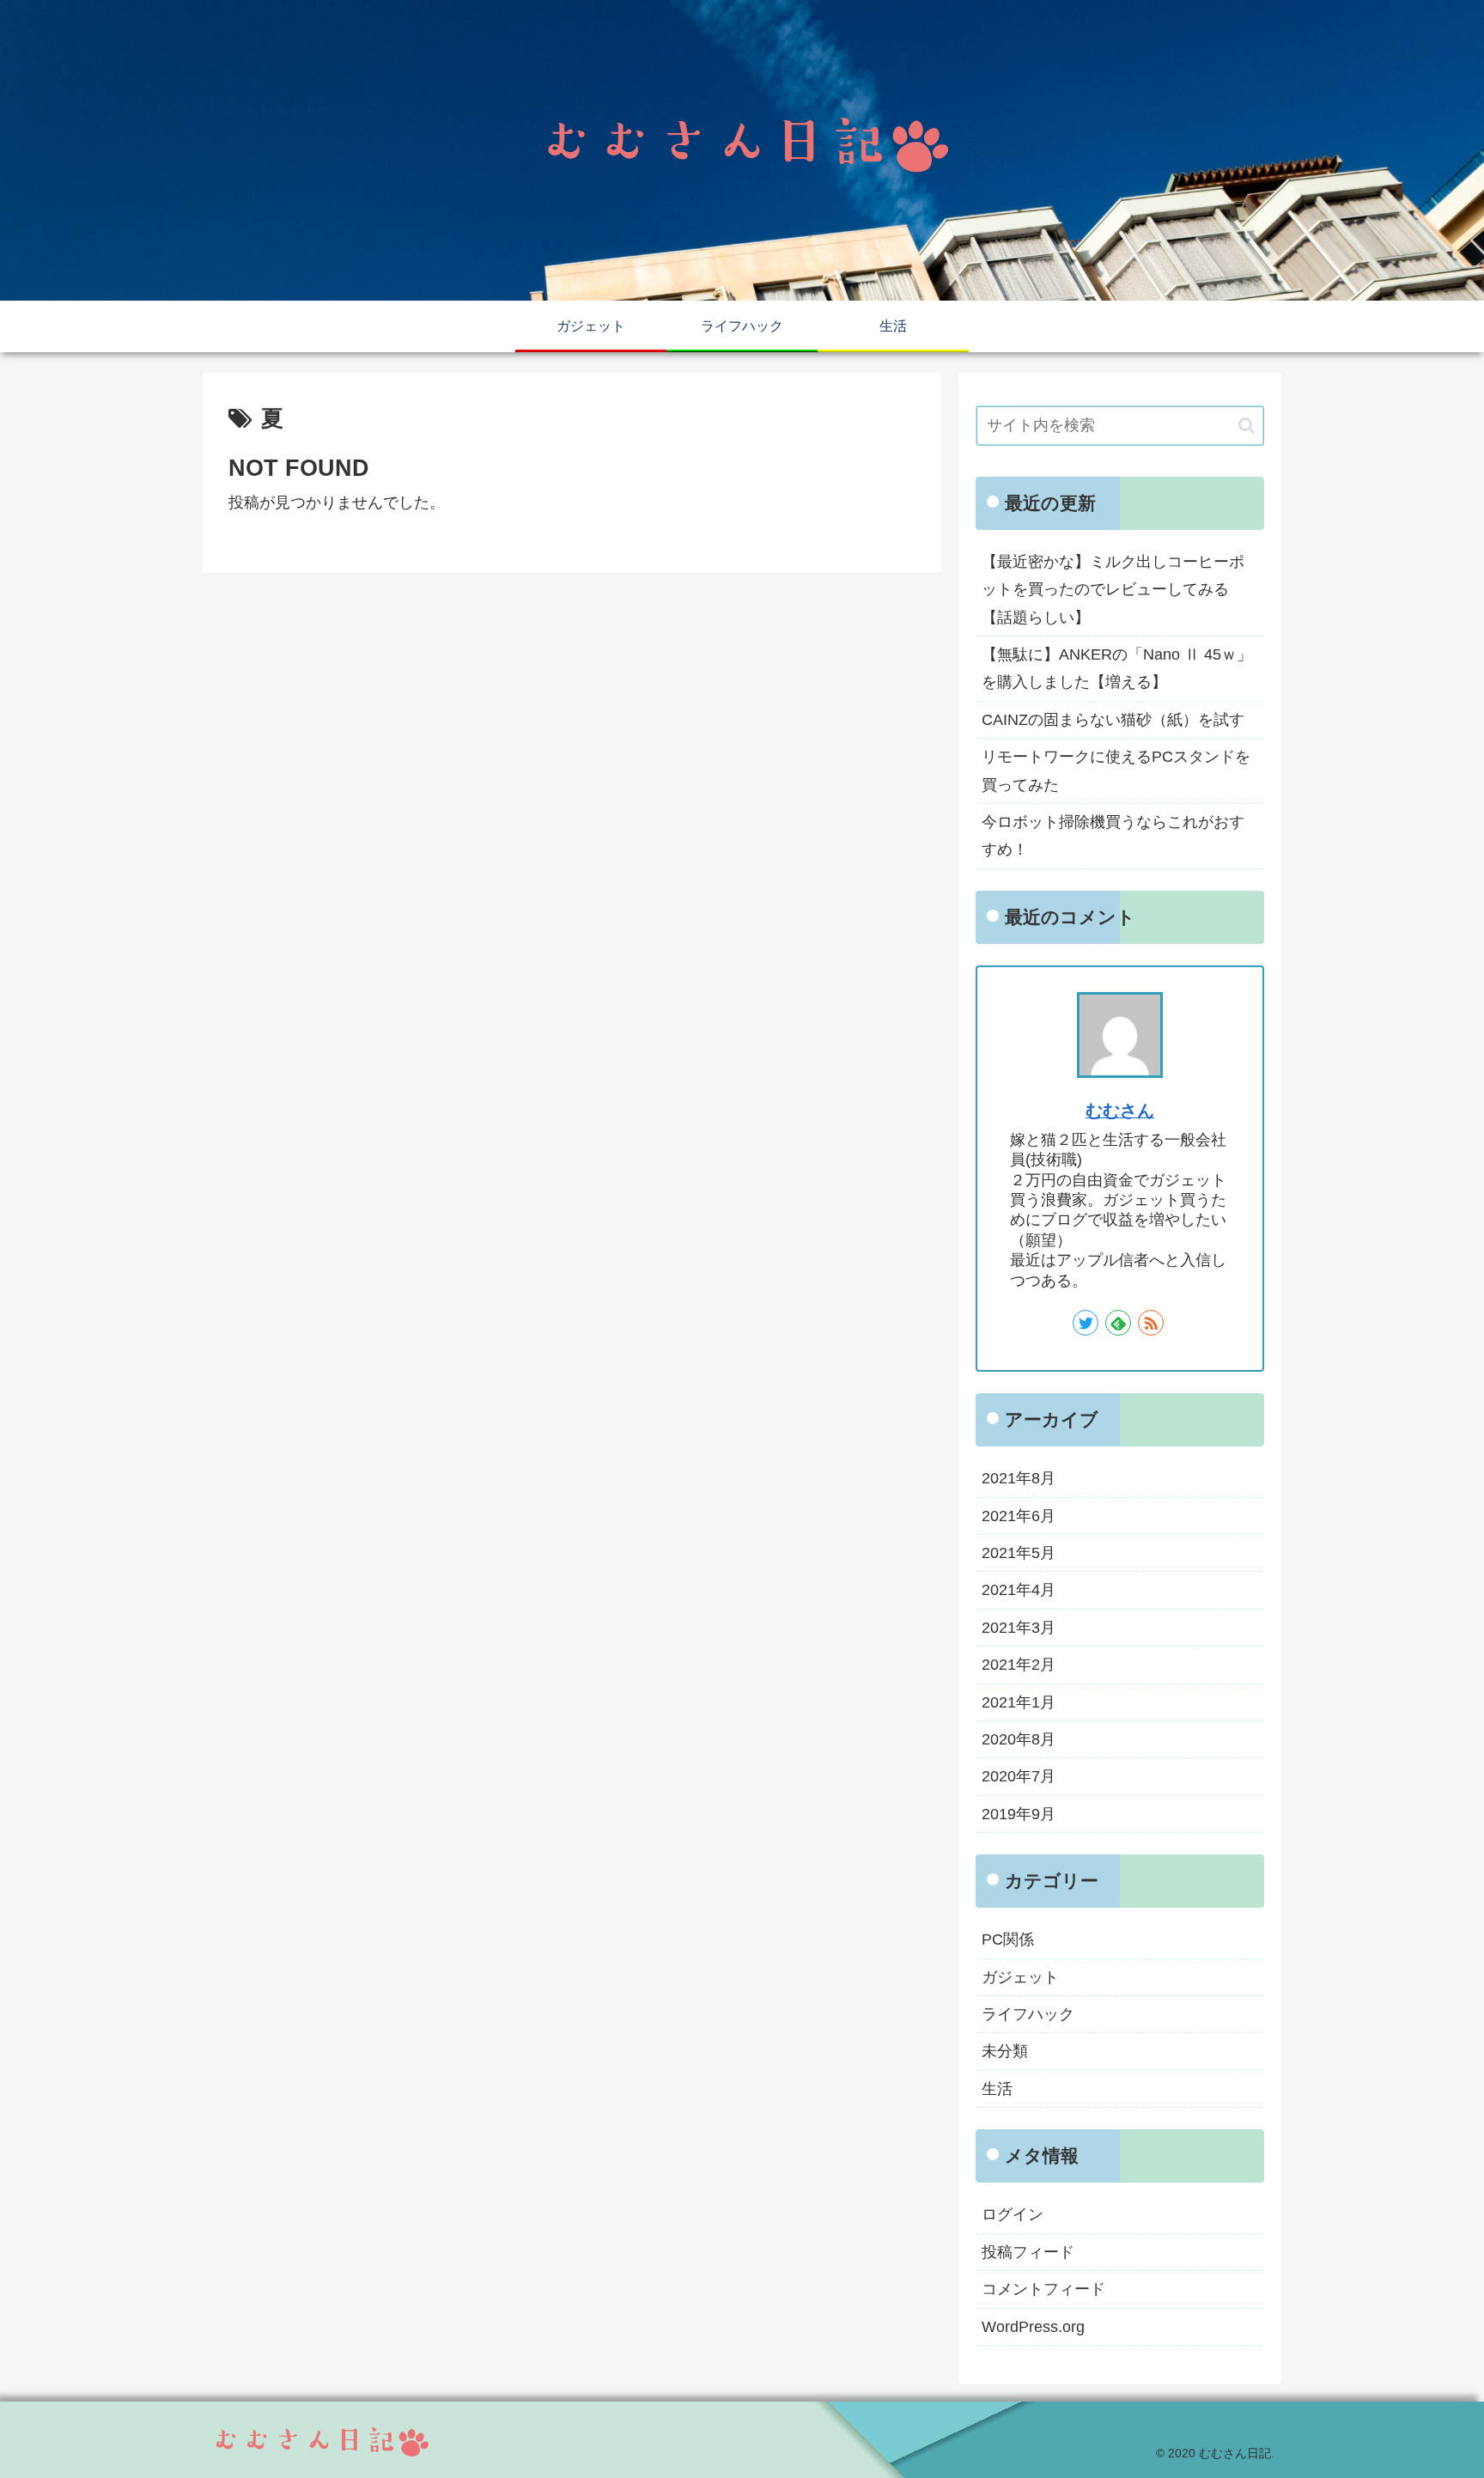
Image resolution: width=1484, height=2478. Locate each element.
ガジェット (1020, 1977)
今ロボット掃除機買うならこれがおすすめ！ (1113, 836)
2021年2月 (1019, 1665)
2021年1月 (1019, 1702)
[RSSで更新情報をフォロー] (1151, 1323)
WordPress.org (1033, 2326)
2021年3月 (1019, 1628)
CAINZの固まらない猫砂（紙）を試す (1113, 720)
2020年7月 (1019, 1776)
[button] (1247, 426)
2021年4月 (1019, 1590)
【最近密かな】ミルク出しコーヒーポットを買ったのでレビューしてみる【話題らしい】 (1113, 590)
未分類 (1005, 2051)
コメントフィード (1043, 2289)
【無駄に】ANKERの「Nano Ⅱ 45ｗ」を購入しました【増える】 (1117, 668)
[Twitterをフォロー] (1086, 1323)
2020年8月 (1019, 1739)
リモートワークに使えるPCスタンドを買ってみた (1116, 770)
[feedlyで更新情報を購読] (1118, 1323)
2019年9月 (1019, 1814)
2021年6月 (1019, 1516)
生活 (997, 2089)
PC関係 (1008, 1939)
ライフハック (1028, 2014)
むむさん (1120, 1111)
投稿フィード (1028, 2252)
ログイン (1013, 2214)
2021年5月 (1019, 1553)
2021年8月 (1019, 1478)
